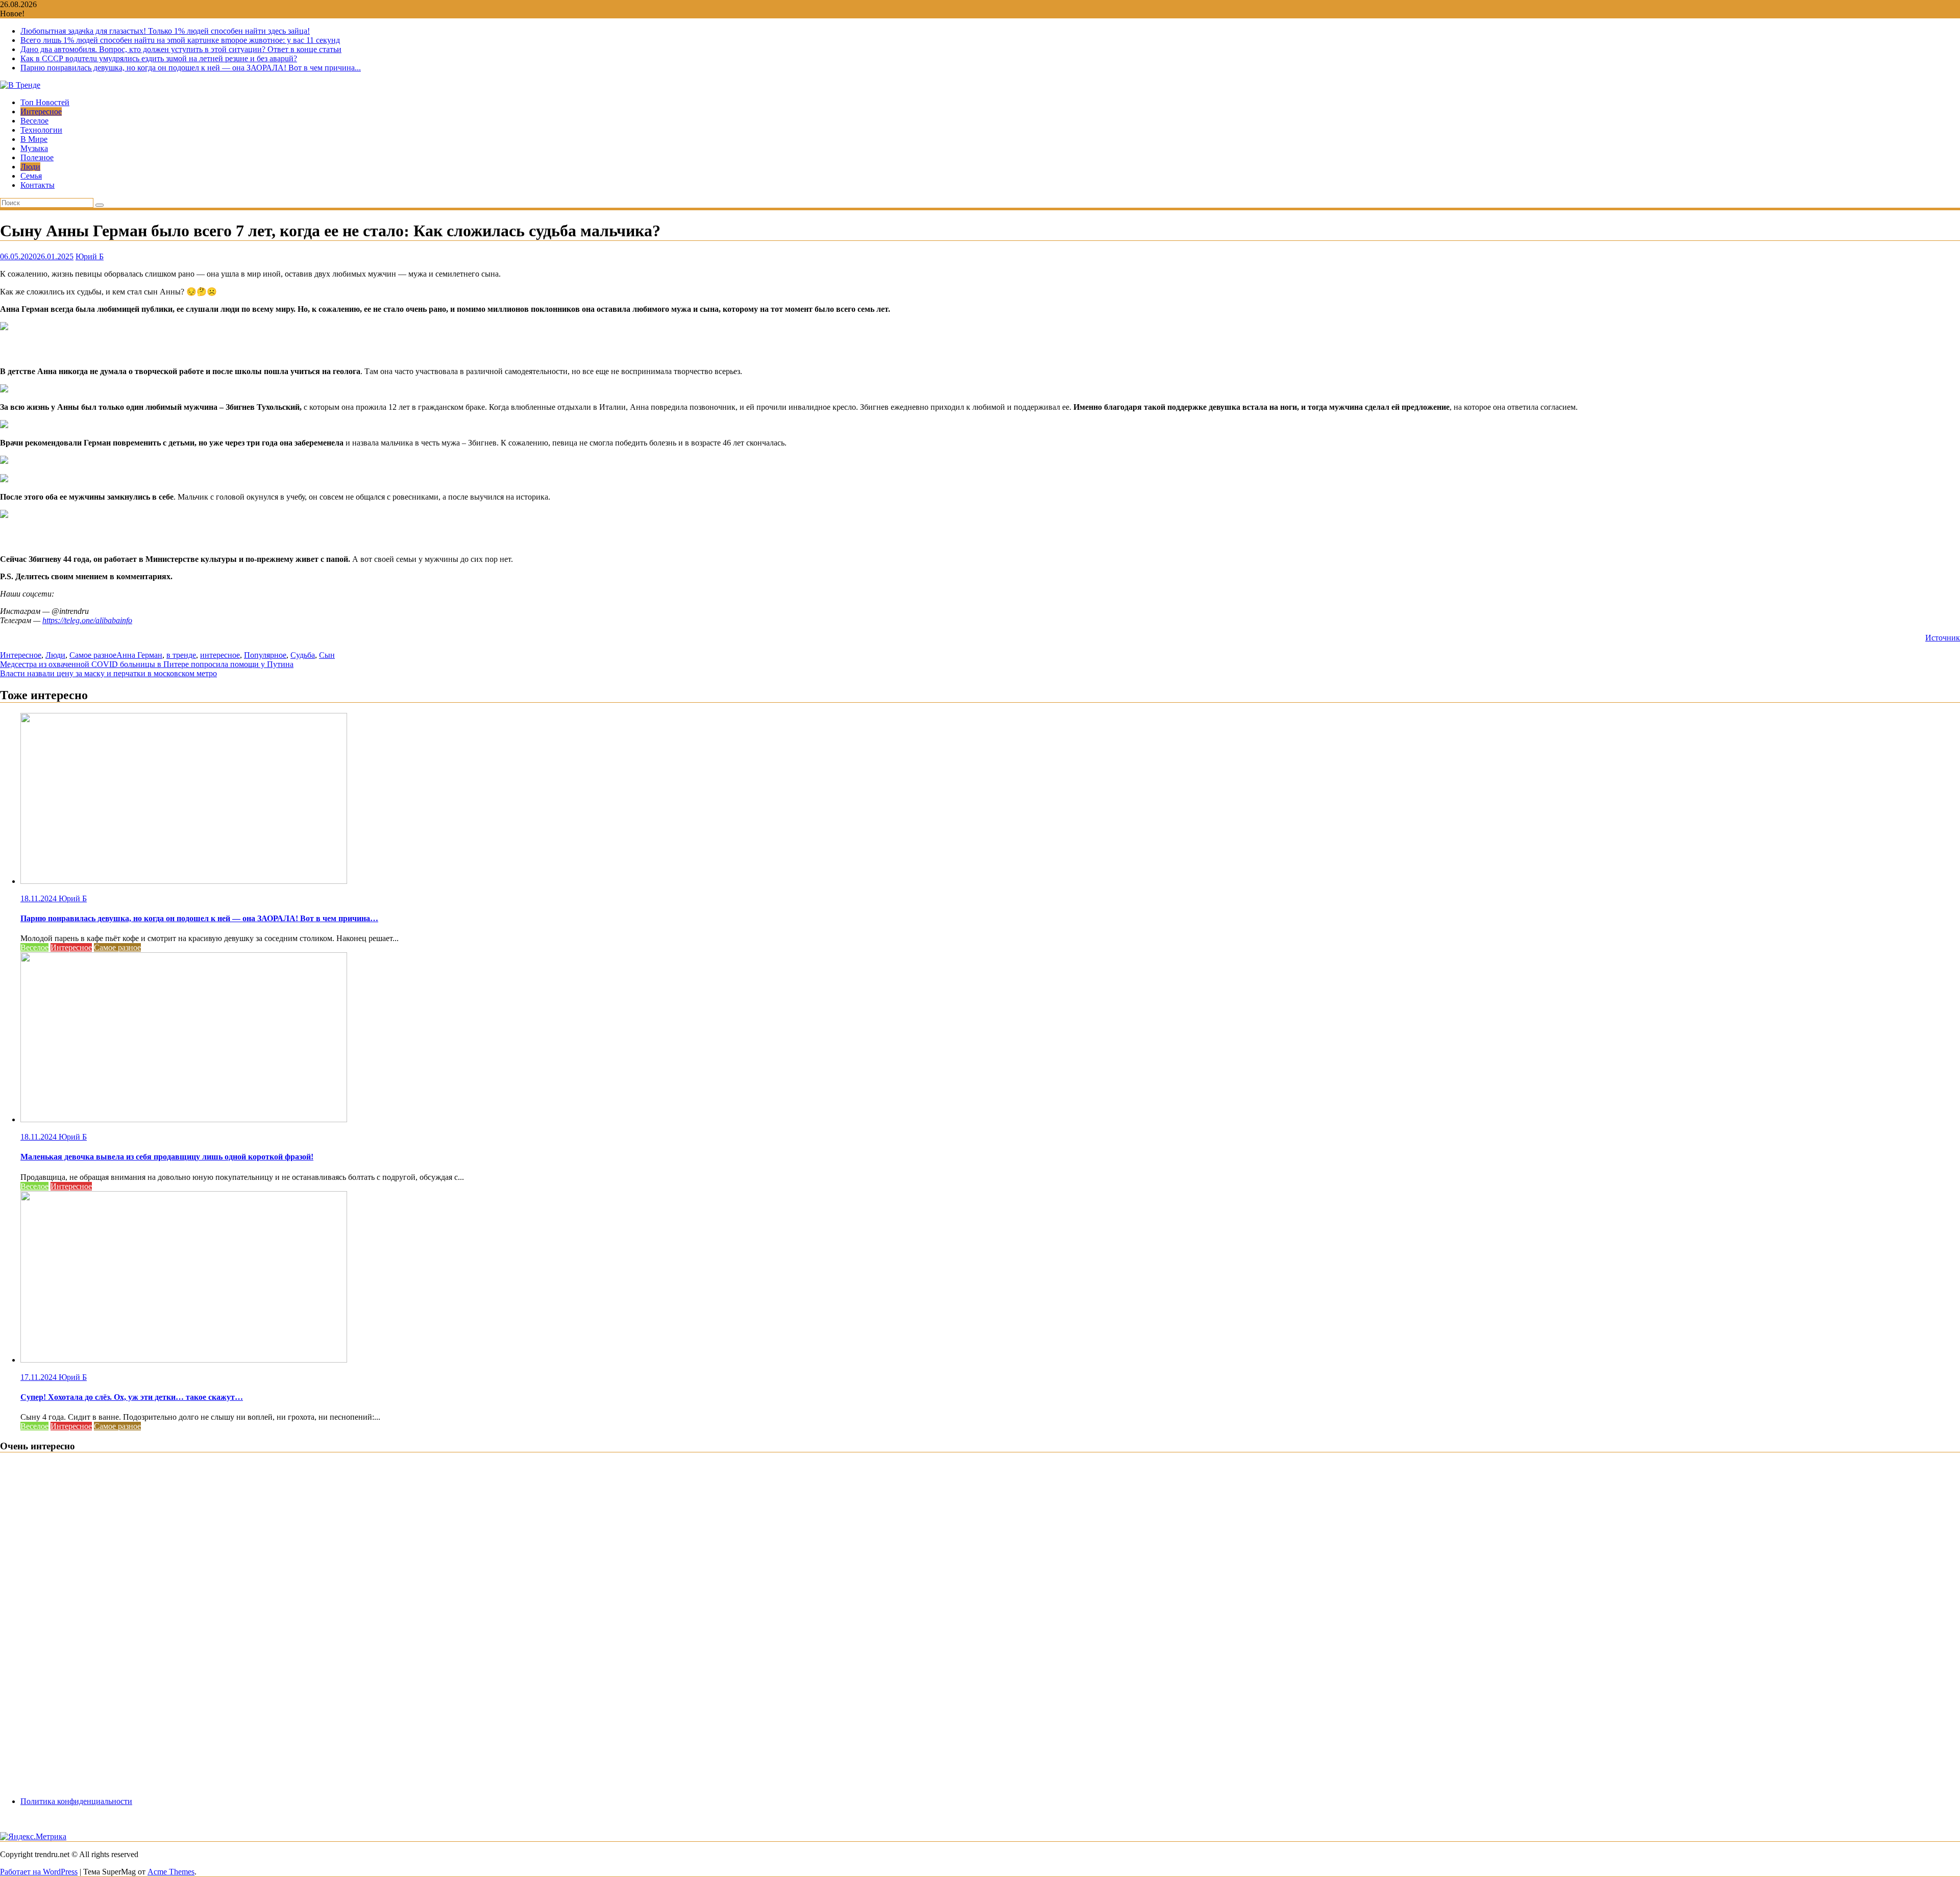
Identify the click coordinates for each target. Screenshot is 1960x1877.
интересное (220, 655)
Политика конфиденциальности (76, 1801)
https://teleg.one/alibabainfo (87, 620)
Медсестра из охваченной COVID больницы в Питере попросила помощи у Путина (147, 664)
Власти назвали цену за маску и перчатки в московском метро (108, 673)
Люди (30, 167)
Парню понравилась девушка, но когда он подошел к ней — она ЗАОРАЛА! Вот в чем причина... (191, 68)
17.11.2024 (40, 1377)
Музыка (34, 148)
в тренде (181, 655)
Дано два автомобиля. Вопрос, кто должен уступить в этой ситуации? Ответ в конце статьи (181, 49)
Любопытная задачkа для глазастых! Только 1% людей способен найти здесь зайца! (165, 31)
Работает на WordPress (39, 1872)
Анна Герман (139, 655)
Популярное (265, 655)
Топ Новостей (45, 102)
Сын (327, 655)
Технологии (41, 130)
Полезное (37, 157)
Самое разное (93, 655)
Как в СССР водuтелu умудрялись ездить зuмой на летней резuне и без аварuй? (159, 58)
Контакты (38, 185)
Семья (31, 176)
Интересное (41, 112)
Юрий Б (90, 256)
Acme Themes (171, 1872)
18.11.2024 (40, 898)
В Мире (34, 139)
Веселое (34, 121)
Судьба (303, 655)
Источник (1943, 638)
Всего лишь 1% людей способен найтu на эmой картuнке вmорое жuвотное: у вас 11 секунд (180, 40)
